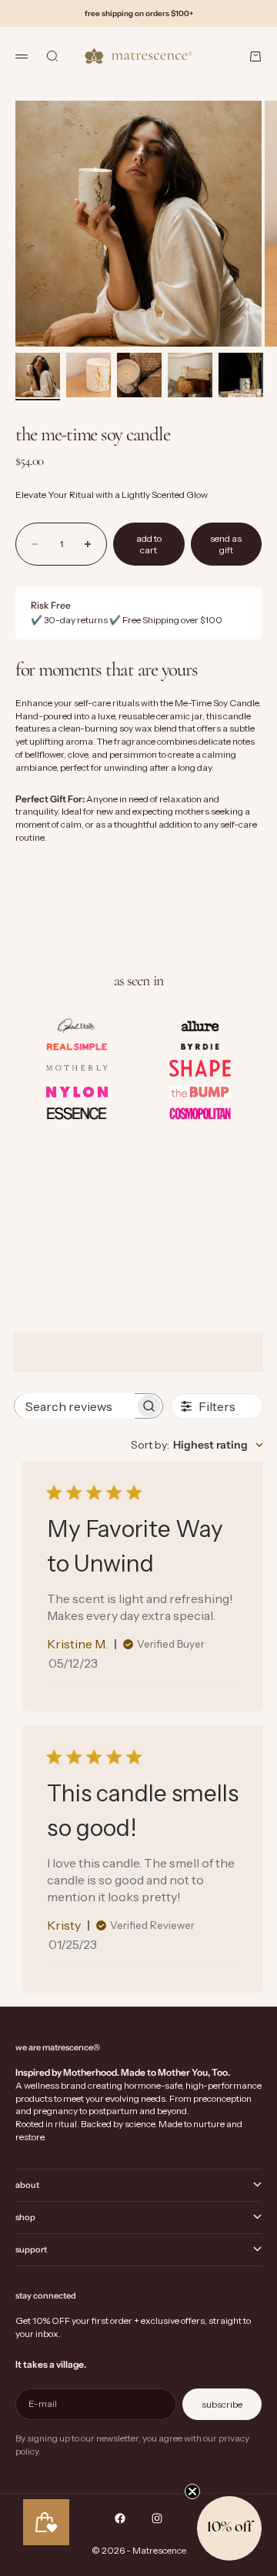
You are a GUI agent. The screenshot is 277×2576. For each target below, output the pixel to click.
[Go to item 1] (38, 375)
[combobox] (197, 1445)
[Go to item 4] (190, 375)
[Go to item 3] (139, 375)
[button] (229, 2528)
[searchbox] (75, 1406)
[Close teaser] (192, 2491)
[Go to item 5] (241, 375)
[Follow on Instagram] (157, 2518)
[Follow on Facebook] (120, 2518)
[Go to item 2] (88, 375)
